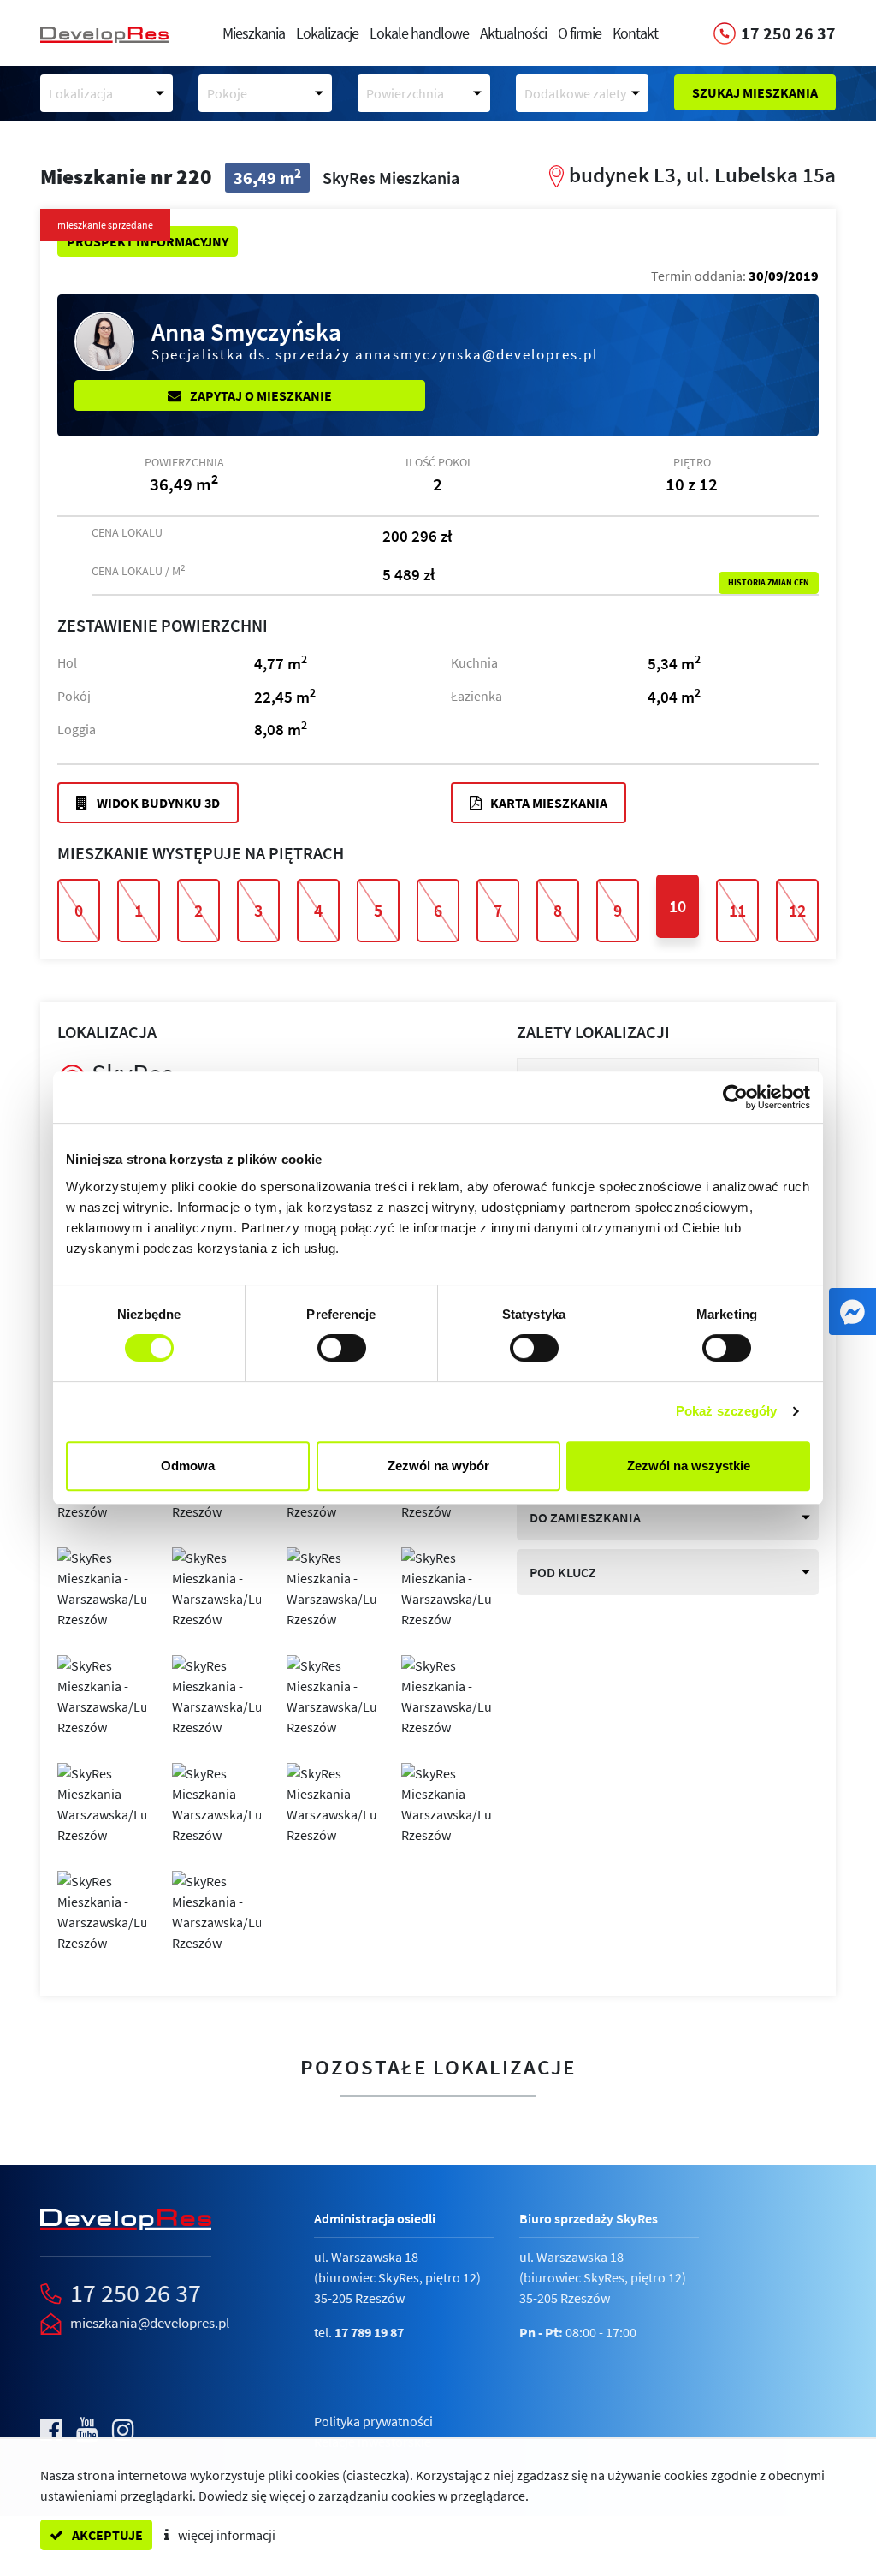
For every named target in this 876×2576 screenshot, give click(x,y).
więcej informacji (225, 2535)
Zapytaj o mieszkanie (260, 395)
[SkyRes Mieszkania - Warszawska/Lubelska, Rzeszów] (102, 1587)
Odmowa (188, 1466)
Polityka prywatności (373, 2421)
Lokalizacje (327, 33)
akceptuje (106, 2535)
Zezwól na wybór (438, 1466)
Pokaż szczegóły (727, 1411)
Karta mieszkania (547, 803)
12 (797, 910)
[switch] (342, 1348)
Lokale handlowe (419, 33)
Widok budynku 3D (157, 803)
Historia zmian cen (769, 583)
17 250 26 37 (136, 2293)
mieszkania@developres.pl (150, 2323)
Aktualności (513, 33)
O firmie (580, 33)
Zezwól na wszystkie (689, 1466)
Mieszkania (254, 33)
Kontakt (635, 33)
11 (737, 910)
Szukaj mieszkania (755, 92)
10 (678, 906)
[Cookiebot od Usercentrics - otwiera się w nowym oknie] (735, 1097)
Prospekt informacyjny (148, 241)
